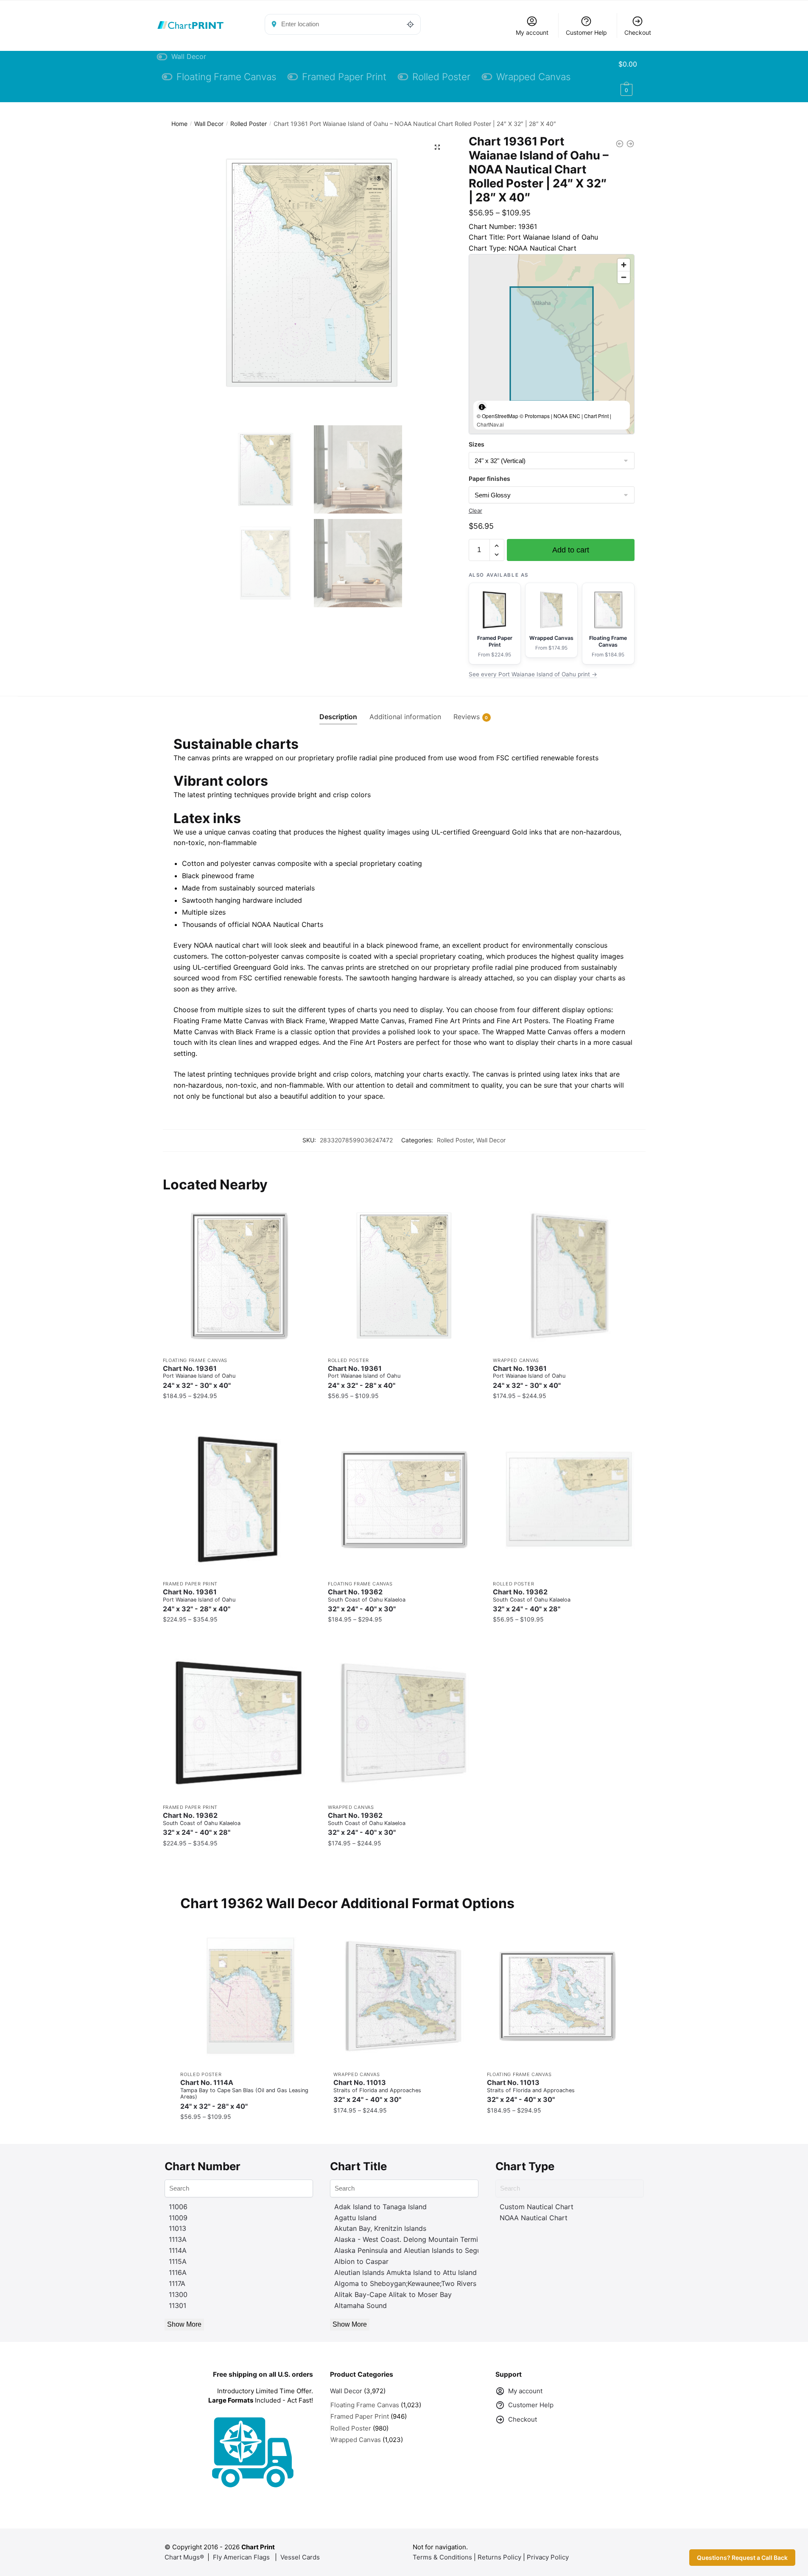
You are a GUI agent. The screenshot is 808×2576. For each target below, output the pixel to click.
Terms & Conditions (442, 2557)
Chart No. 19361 (199, 1377)
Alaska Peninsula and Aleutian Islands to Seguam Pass (421, 2250)
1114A (178, 2250)
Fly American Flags (241, 2557)
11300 (178, 2294)
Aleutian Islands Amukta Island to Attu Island (405, 2272)
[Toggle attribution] (482, 407)
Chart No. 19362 (367, 1601)
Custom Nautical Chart (537, 2207)
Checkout (638, 32)
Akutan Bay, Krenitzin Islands (380, 2228)
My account (532, 32)
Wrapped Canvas (516, 1360)
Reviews (467, 717)
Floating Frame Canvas (195, 1360)
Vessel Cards (300, 2557)
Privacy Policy (548, 2557)
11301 (178, 2305)
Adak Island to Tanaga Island (380, 2207)
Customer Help (586, 32)
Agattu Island (355, 2218)
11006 (178, 2207)
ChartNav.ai (490, 424)
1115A (178, 2261)
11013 (178, 2228)
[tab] (338, 710)
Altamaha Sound (361, 2305)
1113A (178, 2239)
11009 (178, 2218)
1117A (177, 2283)
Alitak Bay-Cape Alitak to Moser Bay (393, 2294)
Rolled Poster (249, 124)
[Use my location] (411, 24)
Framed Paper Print (190, 1584)
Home (179, 124)
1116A (178, 2272)
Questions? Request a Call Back (742, 2558)
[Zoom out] (624, 277)
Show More (184, 2324)
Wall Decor (209, 124)
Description (338, 717)
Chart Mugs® (184, 2557)
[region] (552, 344)
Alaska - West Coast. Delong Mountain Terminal (411, 2239)
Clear (475, 511)
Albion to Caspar (361, 2261)
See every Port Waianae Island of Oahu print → (533, 674)
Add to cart (571, 550)
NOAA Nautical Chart (534, 2218)
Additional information (405, 717)
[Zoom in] (624, 265)
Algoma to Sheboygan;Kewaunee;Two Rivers (405, 2283)
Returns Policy (499, 2557)
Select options (239, 1413)
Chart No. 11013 (377, 2091)
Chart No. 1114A (244, 2094)
